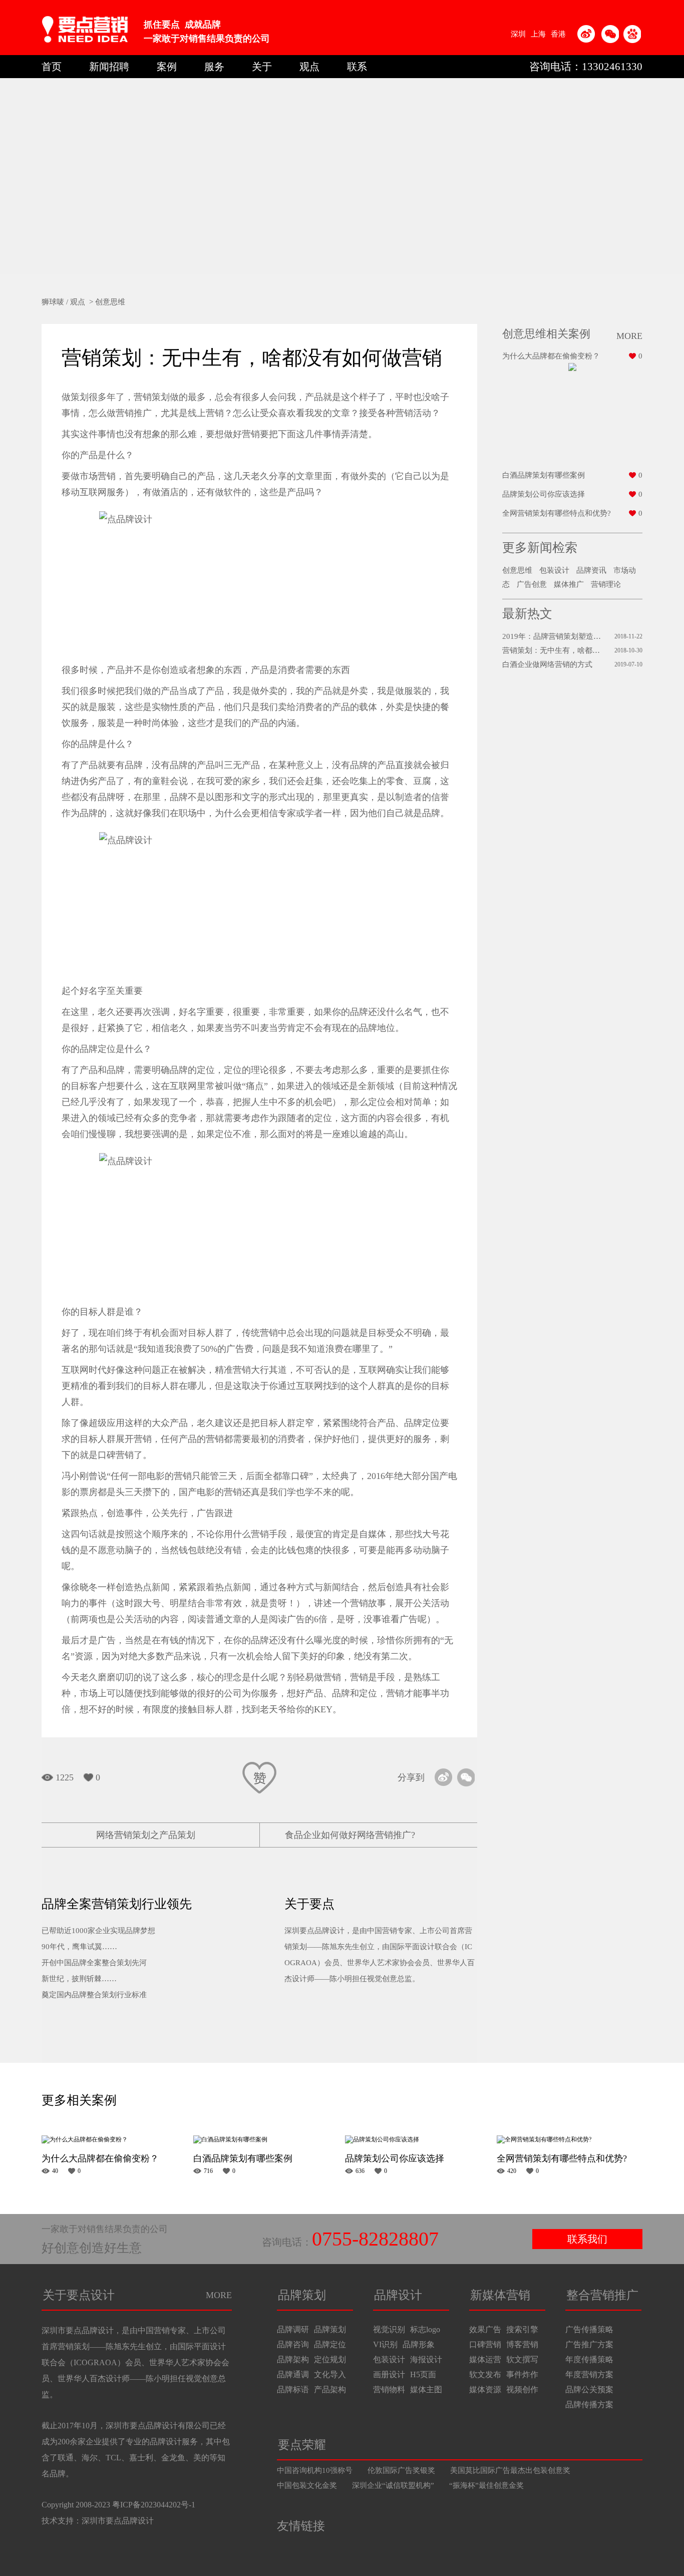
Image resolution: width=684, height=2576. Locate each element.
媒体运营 (485, 2359)
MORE (219, 2295)
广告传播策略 (589, 2329)
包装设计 (554, 570)
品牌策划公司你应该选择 (544, 494)
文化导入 (330, 2374)
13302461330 (612, 67)
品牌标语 (293, 2389)
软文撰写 (522, 2359)
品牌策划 (330, 2329)
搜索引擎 (522, 2329)
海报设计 (426, 2359)
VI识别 (385, 2344)
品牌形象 (419, 2344)
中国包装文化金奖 (307, 2485)
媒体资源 (485, 2389)
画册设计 (389, 2374)
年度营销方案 (589, 2374)
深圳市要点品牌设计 (118, 2521)
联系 (357, 67)
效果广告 (485, 2329)
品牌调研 (293, 2329)
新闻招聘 (109, 67)
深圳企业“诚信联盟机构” (393, 2485)
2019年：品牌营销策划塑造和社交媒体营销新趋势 (553, 636)
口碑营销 (485, 2344)
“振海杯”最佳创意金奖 (486, 2485)
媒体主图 (426, 2389)
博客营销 (522, 2344)
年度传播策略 (589, 2359)
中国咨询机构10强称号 (315, 2470)
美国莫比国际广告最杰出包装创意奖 (510, 2470)
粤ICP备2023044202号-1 (154, 2505)
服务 (214, 67)
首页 (52, 67)
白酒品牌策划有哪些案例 (544, 475)
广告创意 (532, 584)
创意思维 (110, 302)
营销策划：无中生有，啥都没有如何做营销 (553, 650)
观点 (309, 67)
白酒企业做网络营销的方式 (547, 664)
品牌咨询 (293, 2344)
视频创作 (522, 2389)
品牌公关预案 (589, 2389)
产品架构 (330, 2389)
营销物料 (389, 2389)
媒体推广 (569, 584)
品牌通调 (293, 2374)
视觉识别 (389, 2329)
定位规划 (330, 2359)
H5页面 (423, 2374)
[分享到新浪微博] (444, 1777)
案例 (167, 67)
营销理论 (606, 584)
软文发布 (485, 2374)
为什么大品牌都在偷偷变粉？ (551, 356)
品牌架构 (293, 2359)
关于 (262, 67)
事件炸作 (522, 2374)
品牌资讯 (591, 570)
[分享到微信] (466, 1777)
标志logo (425, 2329)
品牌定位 (330, 2344)
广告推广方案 (589, 2344)
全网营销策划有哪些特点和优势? (557, 513)
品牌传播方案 (589, 2405)
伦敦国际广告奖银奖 (401, 2470)
